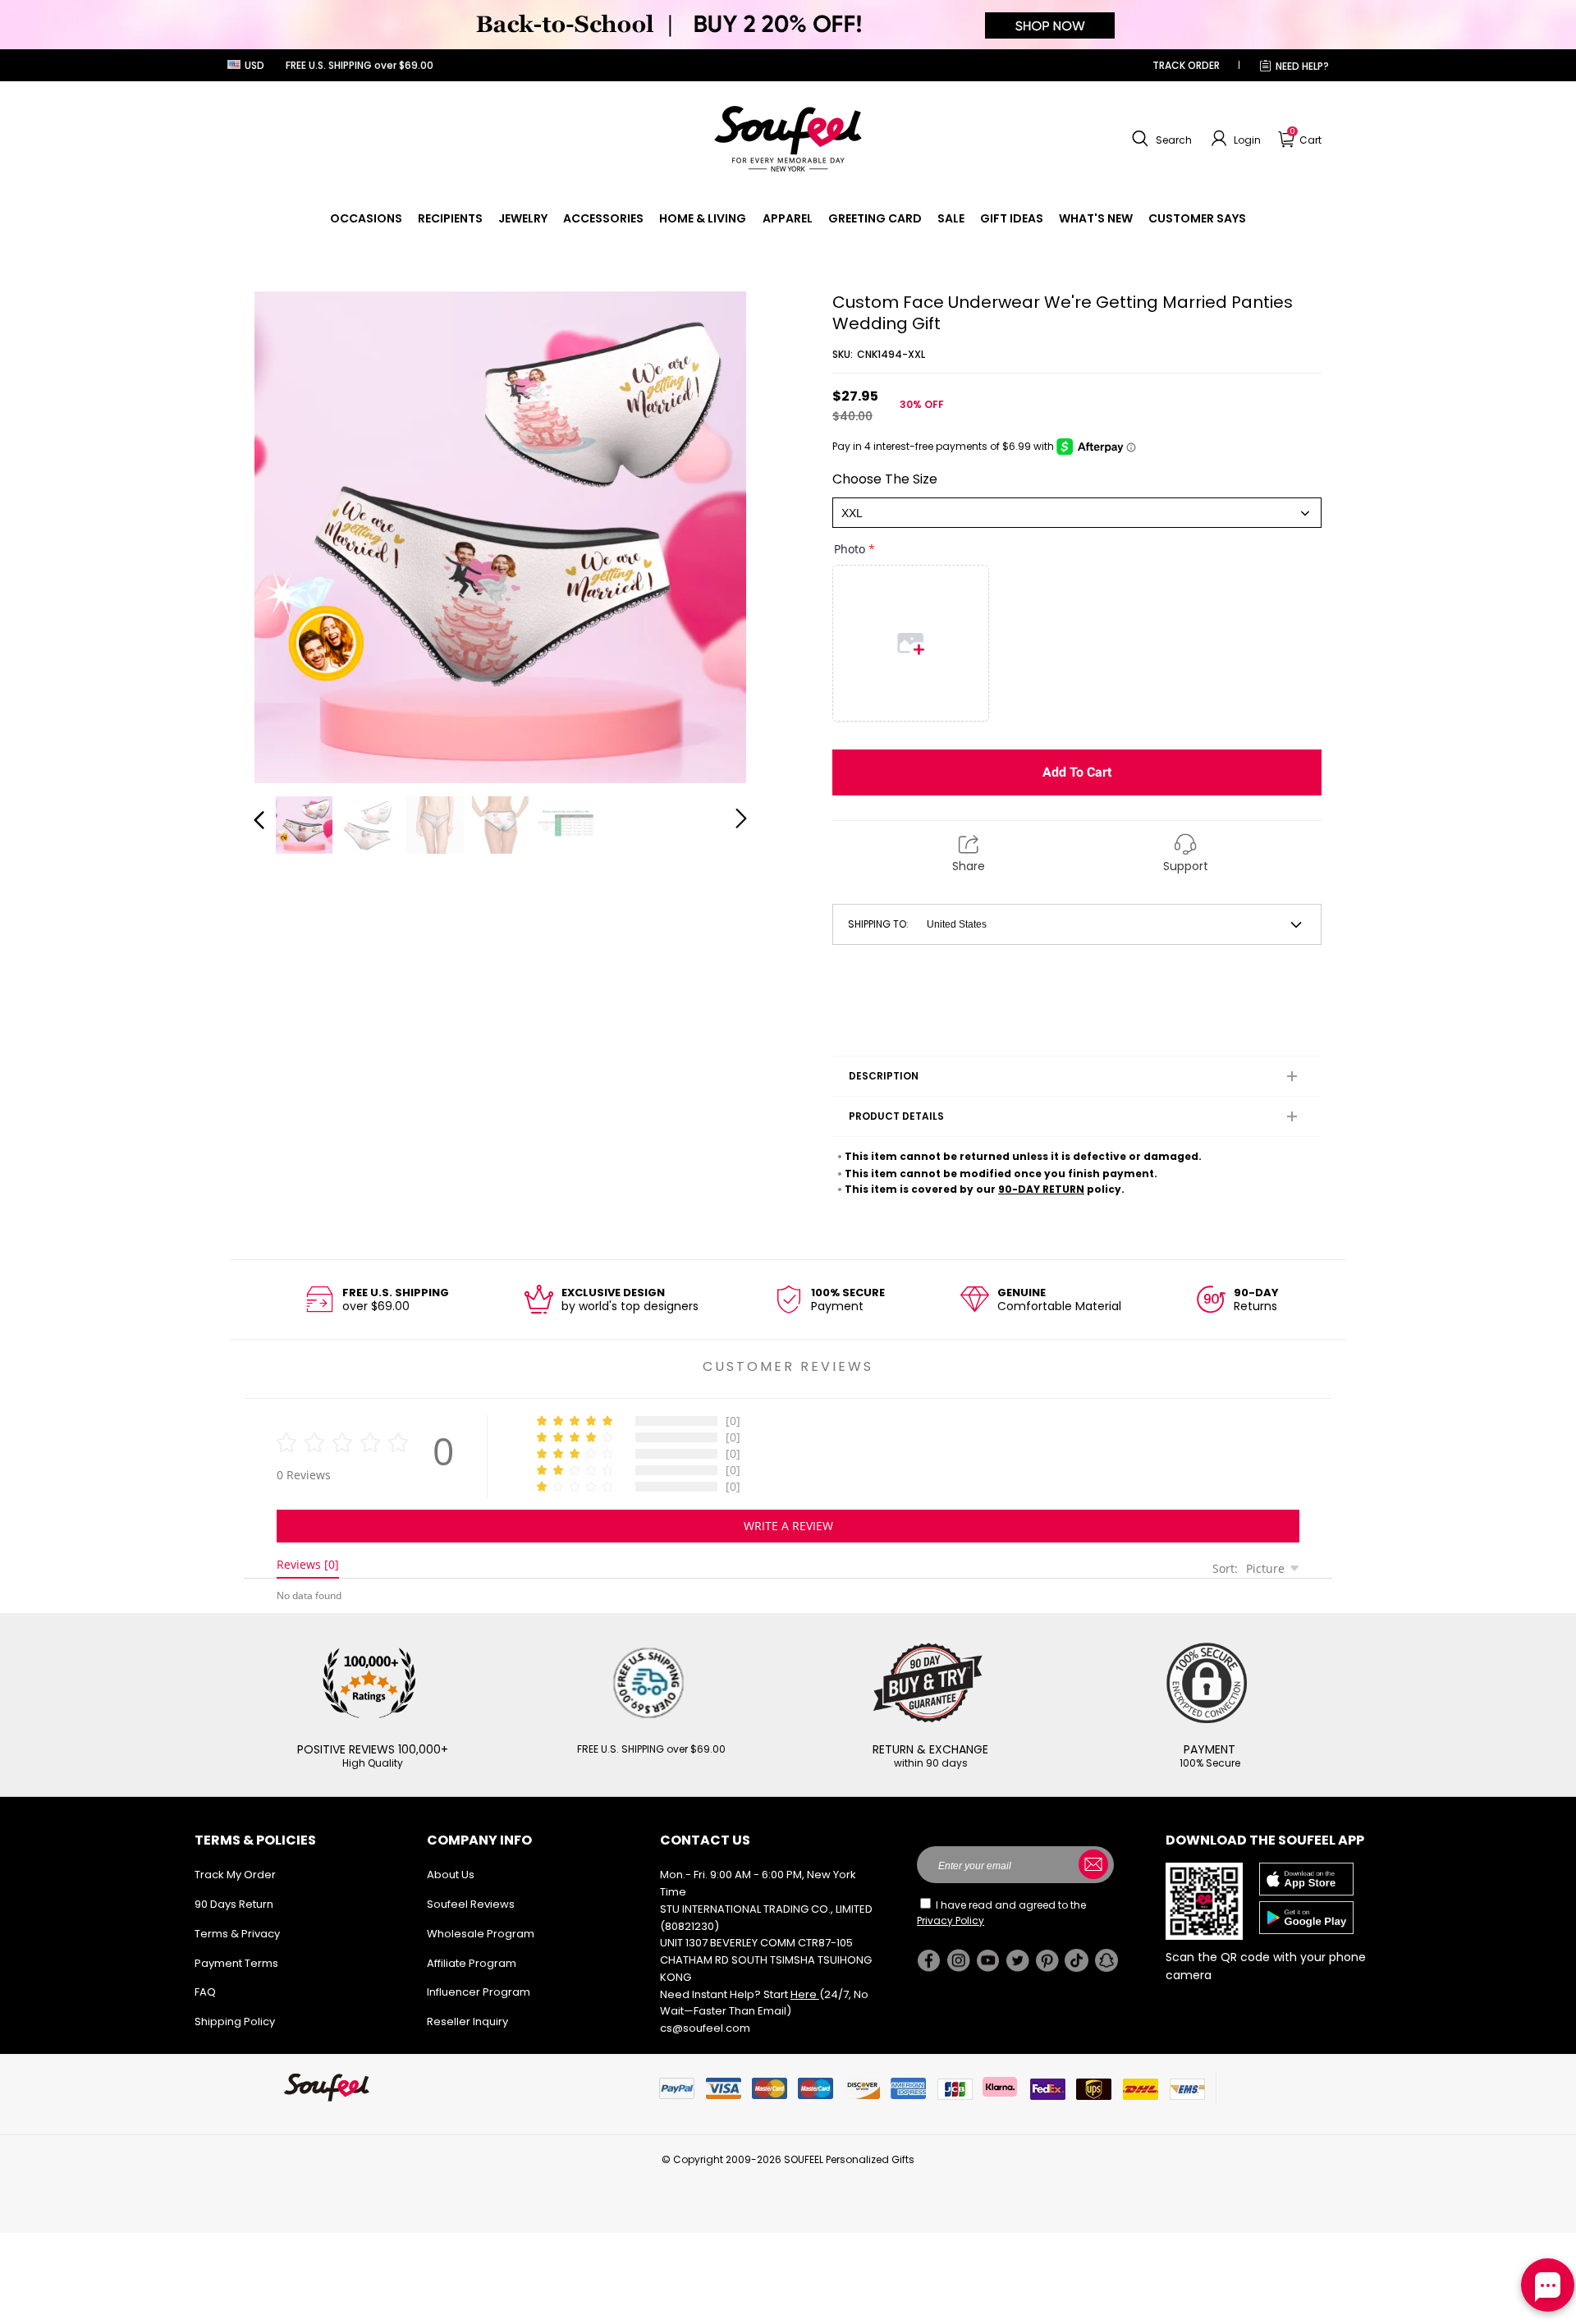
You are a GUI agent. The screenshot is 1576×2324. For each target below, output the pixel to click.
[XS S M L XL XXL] (1077, 513)
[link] (366, 218)
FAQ (205, 1992)
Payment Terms (236, 1963)
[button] (1160, 139)
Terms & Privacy (237, 1934)
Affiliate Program (472, 1963)
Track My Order (235, 1875)
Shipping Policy (235, 2021)
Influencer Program (479, 1992)
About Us (451, 1875)
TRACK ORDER (1186, 65)
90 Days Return (234, 1904)
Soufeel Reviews (471, 1904)
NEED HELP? (1302, 66)
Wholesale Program (481, 1934)
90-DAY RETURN (1041, 1189)
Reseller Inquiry (467, 2021)
